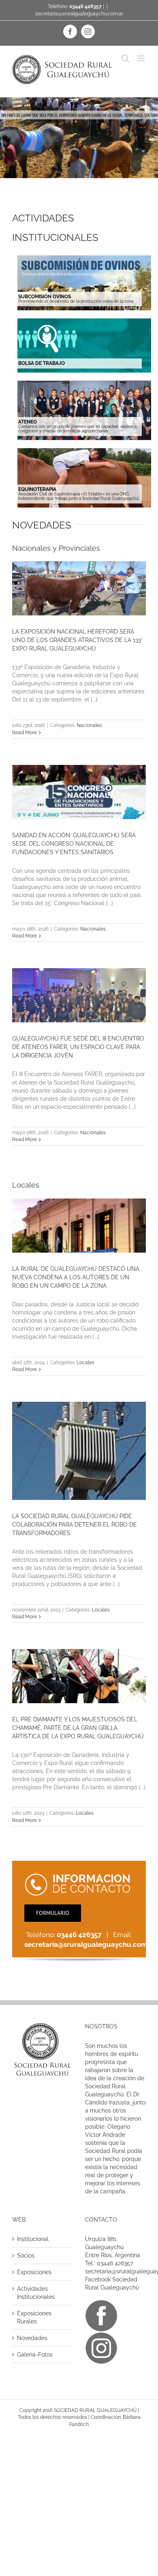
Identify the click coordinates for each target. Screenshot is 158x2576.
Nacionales (89, 725)
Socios (26, 2256)
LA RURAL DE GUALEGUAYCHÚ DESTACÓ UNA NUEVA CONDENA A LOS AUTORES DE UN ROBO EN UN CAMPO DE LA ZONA (76, 1277)
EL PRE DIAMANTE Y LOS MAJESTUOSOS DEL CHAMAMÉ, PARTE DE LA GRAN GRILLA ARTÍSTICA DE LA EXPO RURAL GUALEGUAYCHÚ (78, 1728)
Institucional (33, 2239)
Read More (25, 733)
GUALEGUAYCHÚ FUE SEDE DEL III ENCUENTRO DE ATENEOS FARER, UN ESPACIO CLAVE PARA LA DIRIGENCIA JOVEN (78, 1047)
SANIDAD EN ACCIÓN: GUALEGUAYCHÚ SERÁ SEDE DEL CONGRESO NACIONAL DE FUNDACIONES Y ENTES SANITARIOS (74, 844)
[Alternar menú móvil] (142, 58)
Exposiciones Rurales (34, 2317)
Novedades (32, 2338)
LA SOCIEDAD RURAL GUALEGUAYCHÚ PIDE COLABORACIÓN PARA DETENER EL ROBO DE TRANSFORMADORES (75, 1525)
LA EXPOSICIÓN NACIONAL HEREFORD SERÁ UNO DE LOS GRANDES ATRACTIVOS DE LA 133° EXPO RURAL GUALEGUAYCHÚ (77, 640)
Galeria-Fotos (35, 2355)
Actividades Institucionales (36, 2293)
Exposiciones (34, 2272)
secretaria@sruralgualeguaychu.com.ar (79, 14)
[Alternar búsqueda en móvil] (125, 58)
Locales (85, 1363)
